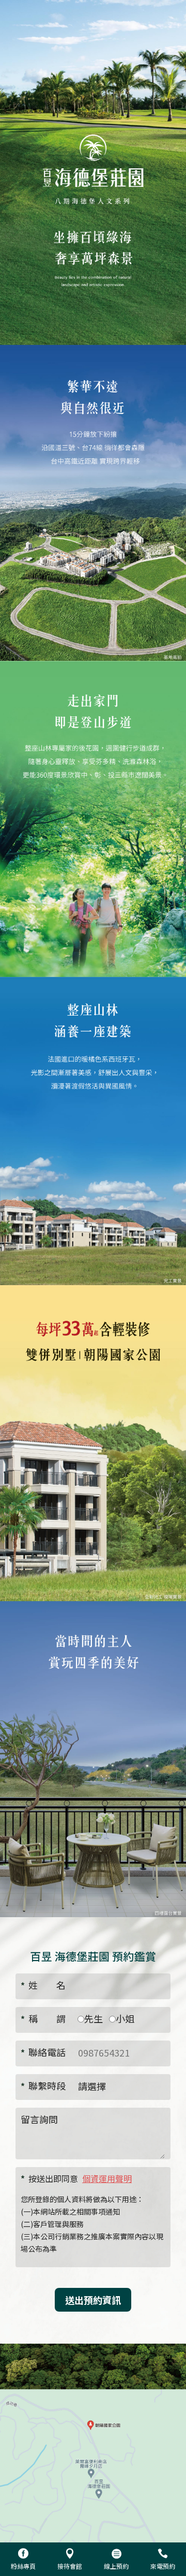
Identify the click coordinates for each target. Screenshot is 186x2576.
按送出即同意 (76, 2178)
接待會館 (70, 2566)
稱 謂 (43, 2018)
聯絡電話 (43, 2052)
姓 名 (43, 1985)
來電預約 (163, 2566)
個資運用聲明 (107, 2178)
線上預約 (116, 2566)
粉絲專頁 (23, 2566)
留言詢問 (39, 2119)
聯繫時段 (43, 2085)
